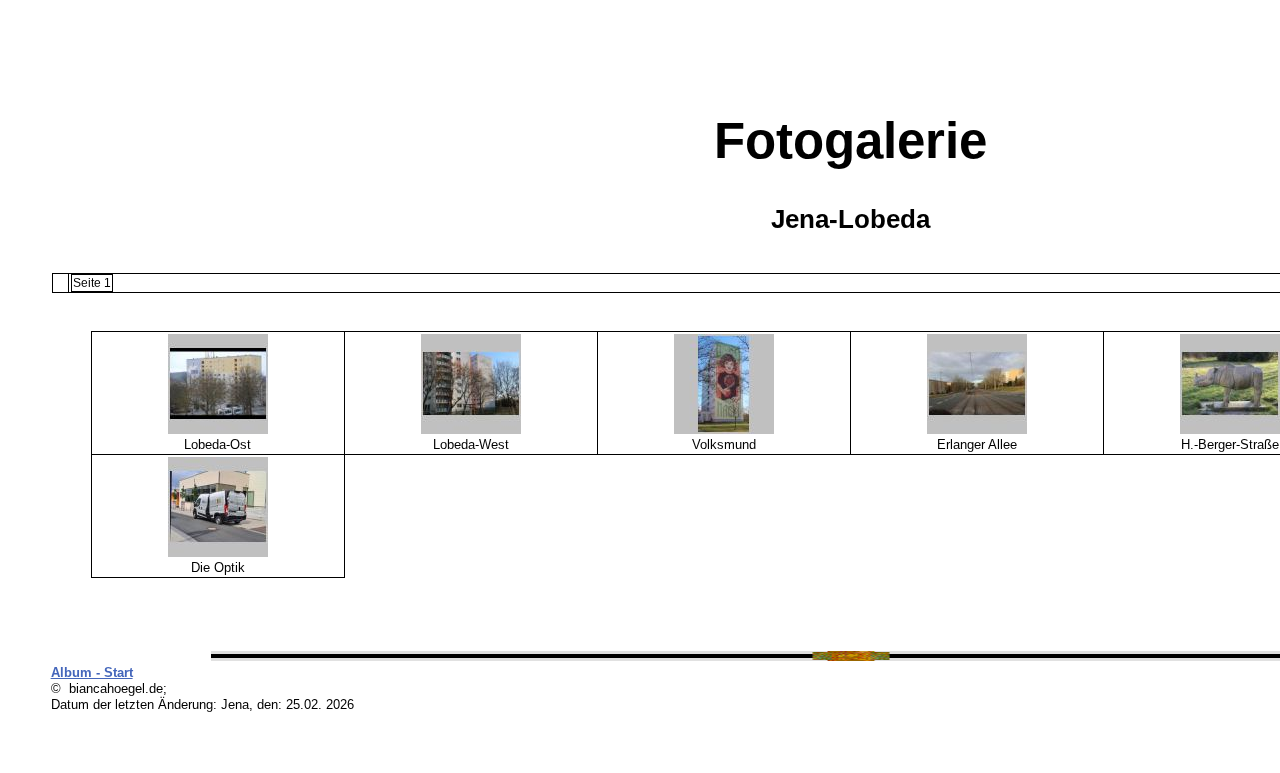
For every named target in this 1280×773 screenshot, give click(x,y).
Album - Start (92, 672)
